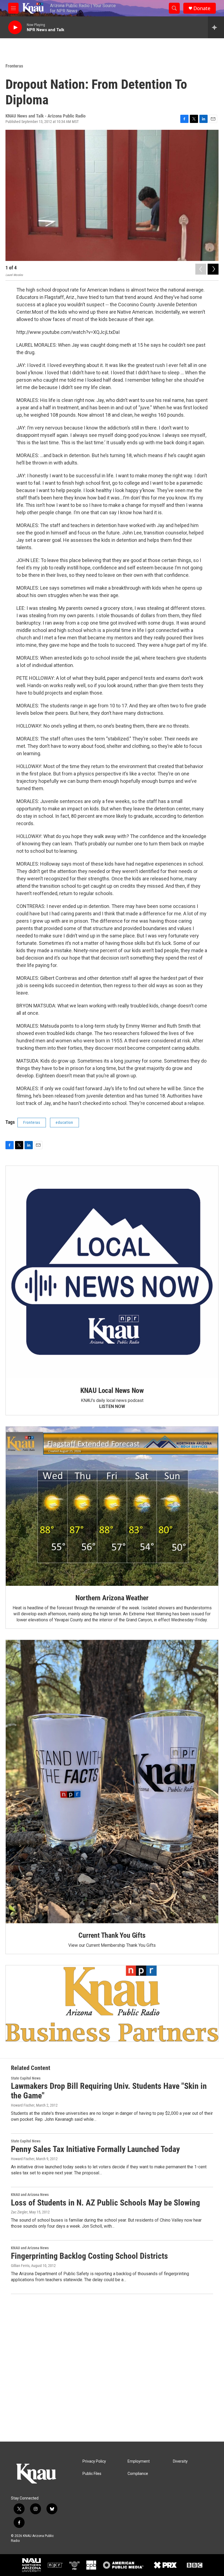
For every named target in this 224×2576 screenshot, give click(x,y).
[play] (15, 27)
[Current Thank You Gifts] (112, 1782)
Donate (202, 8)
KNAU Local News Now (112, 1390)
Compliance (138, 2474)
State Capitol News (26, 2078)
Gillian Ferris (20, 2266)
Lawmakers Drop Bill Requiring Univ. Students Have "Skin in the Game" (109, 2091)
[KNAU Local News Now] (112, 1272)
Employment (139, 2461)
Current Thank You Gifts (112, 1935)
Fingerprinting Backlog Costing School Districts (89, 2256)
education (64, 1122)
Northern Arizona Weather (112, 1598)
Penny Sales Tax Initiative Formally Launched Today (95, 2149)
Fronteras (14, 66)
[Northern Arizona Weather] (112, 1506)
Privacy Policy (94, 2461)
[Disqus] (112, 2368)
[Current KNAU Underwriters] (112, 2003)
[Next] (213, 269)
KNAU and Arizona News (30, 2195)
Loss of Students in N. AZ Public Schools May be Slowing (105, 2203)
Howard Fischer (23, 2105)
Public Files (92, 2474)
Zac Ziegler (19, 2212)
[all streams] (216, 27)
